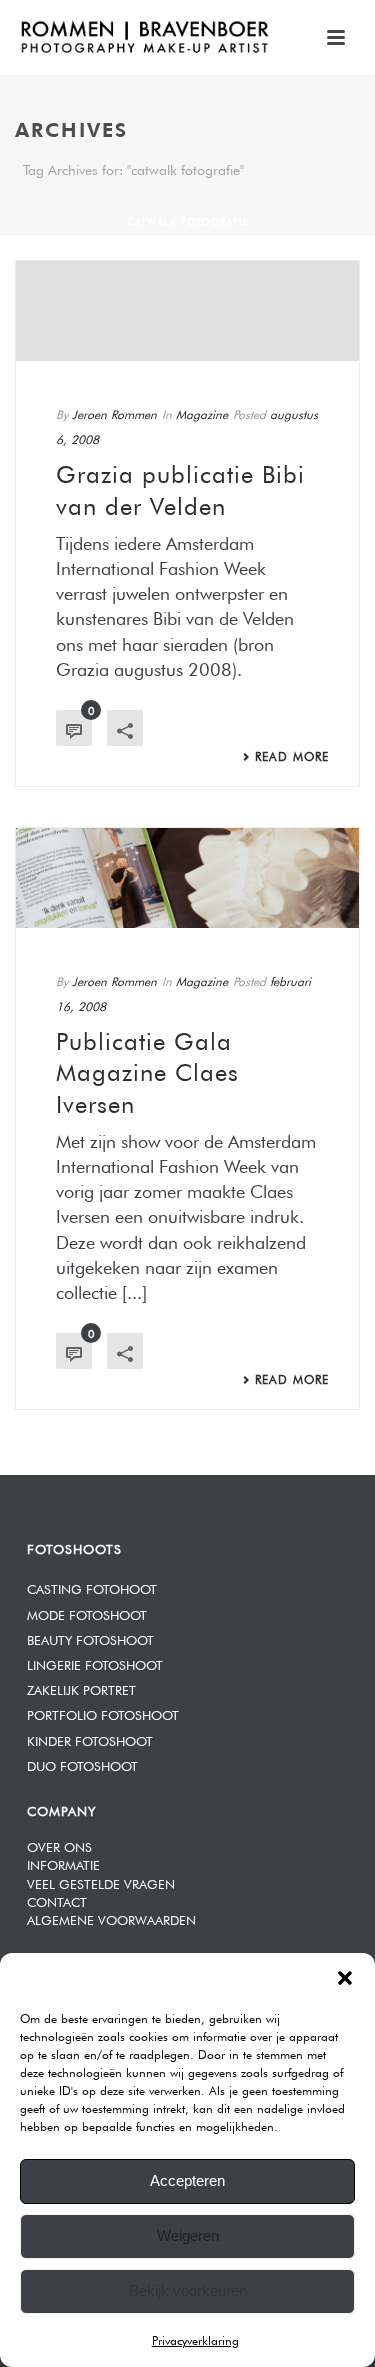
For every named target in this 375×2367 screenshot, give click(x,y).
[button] (345, 1978)
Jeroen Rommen (114, 413)
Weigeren (188, 2235)
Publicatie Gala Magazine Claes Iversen (147, 1069)
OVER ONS (59, 1845)
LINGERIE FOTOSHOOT (95, 1663)
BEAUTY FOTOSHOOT (90, 1638)
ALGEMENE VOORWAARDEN (111, 1918)
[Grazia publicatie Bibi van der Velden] (187, 311)
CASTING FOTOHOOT (92, 1587)
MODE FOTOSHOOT (87, 1613)
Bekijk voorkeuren (188, 2290)
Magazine (202, 413)
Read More (292, 755)
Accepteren (187, 2180)
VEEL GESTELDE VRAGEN (101, 1882)
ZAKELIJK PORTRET (81, 1688)
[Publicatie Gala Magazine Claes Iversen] (187, 878)
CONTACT (57, 1900)
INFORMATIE (63, 1863)
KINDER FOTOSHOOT (90, 1739)
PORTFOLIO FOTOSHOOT (103, 1713)
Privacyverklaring (195, 2339)
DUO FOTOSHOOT (82, 1764)
